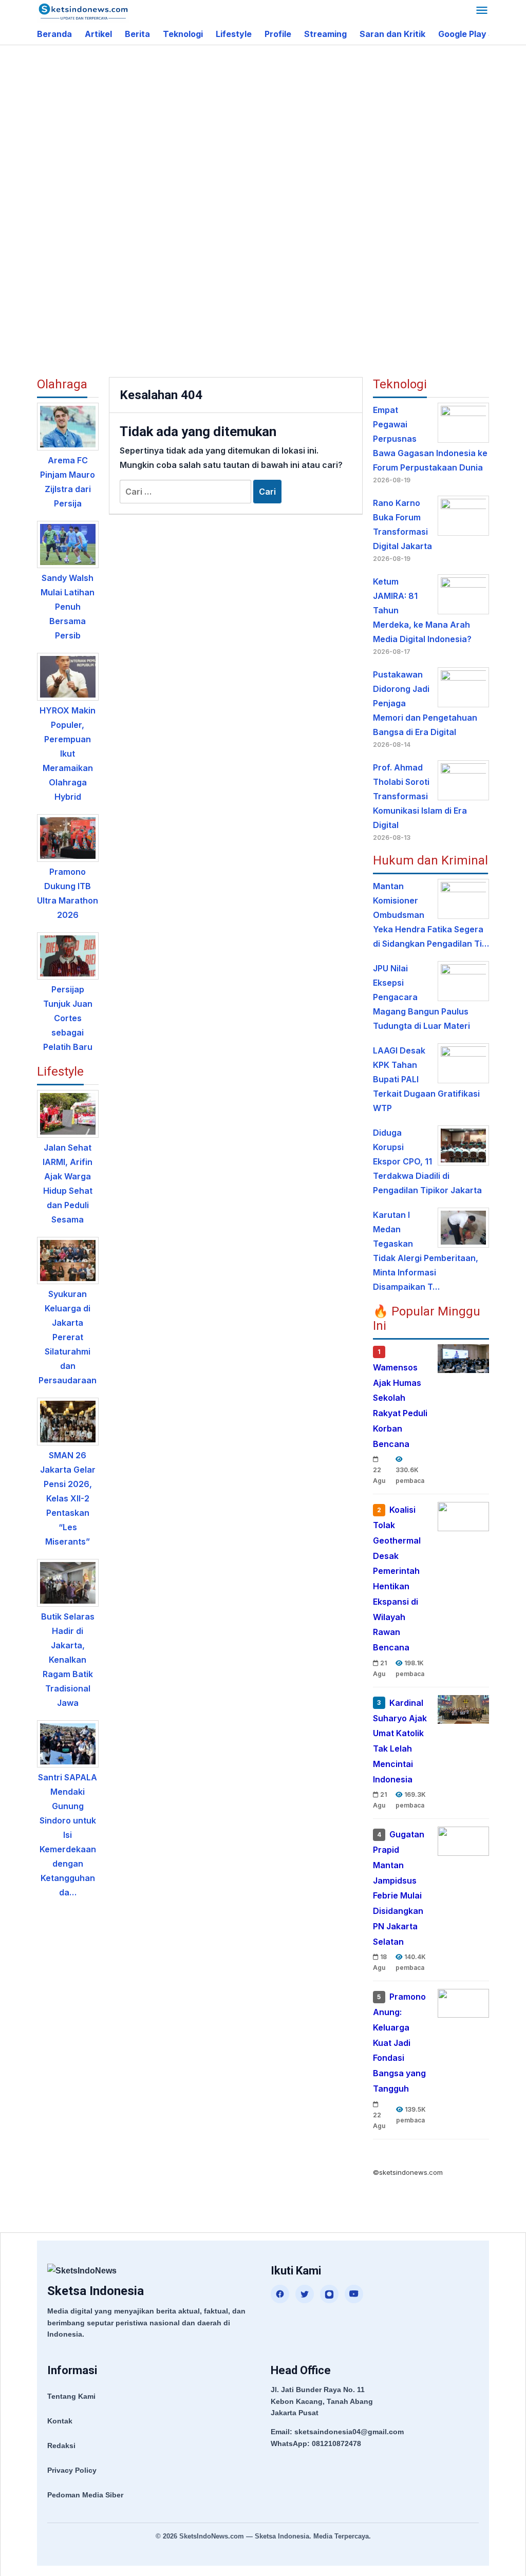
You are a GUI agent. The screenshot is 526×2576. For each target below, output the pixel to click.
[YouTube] (354, 2294)
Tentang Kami (71, 2396)
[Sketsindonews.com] (83, 11)
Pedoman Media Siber (85, 2495)
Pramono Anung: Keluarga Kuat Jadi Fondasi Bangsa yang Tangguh (399, 2043)
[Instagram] (329, 2294)
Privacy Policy (72, 2470)
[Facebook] (280, 2294)
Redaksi (61, 2446)
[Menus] (482, 12)
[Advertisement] (281, 127)
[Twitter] (305, 2294)
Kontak (60, 2421)
